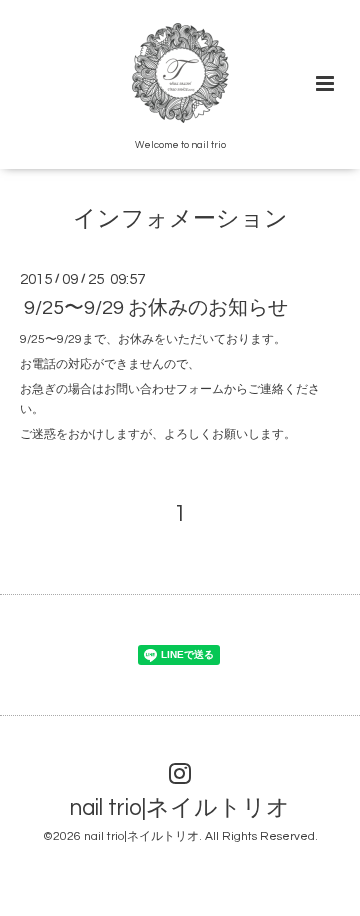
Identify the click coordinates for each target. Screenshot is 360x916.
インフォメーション (180, 219)
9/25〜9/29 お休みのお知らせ (156, 308)
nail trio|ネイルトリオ (180, 808)
